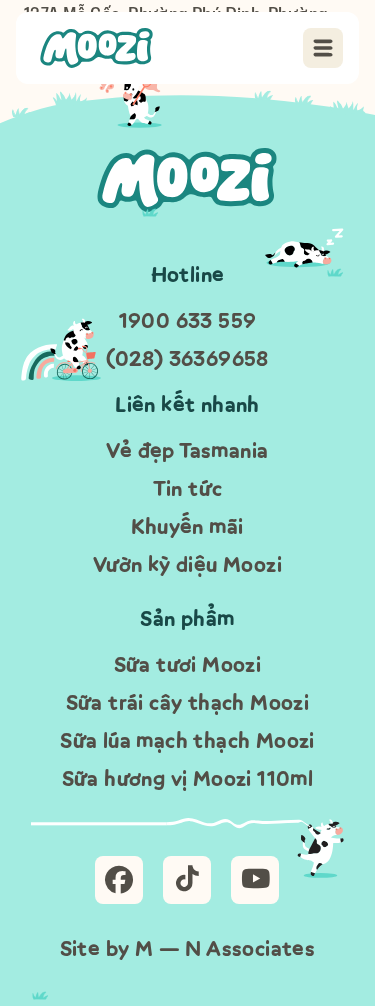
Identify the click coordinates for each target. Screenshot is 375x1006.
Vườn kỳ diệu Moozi (187, 564)
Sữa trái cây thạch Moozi (188, 702)
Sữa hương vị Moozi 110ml (188, 778)
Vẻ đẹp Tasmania (187, 450)
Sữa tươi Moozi (188, 664)
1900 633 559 (188, 320)
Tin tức (188, 488)
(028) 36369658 (187, 358)
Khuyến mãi (187, 526)
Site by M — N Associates (188, 948)
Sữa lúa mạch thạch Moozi (187, 740)
